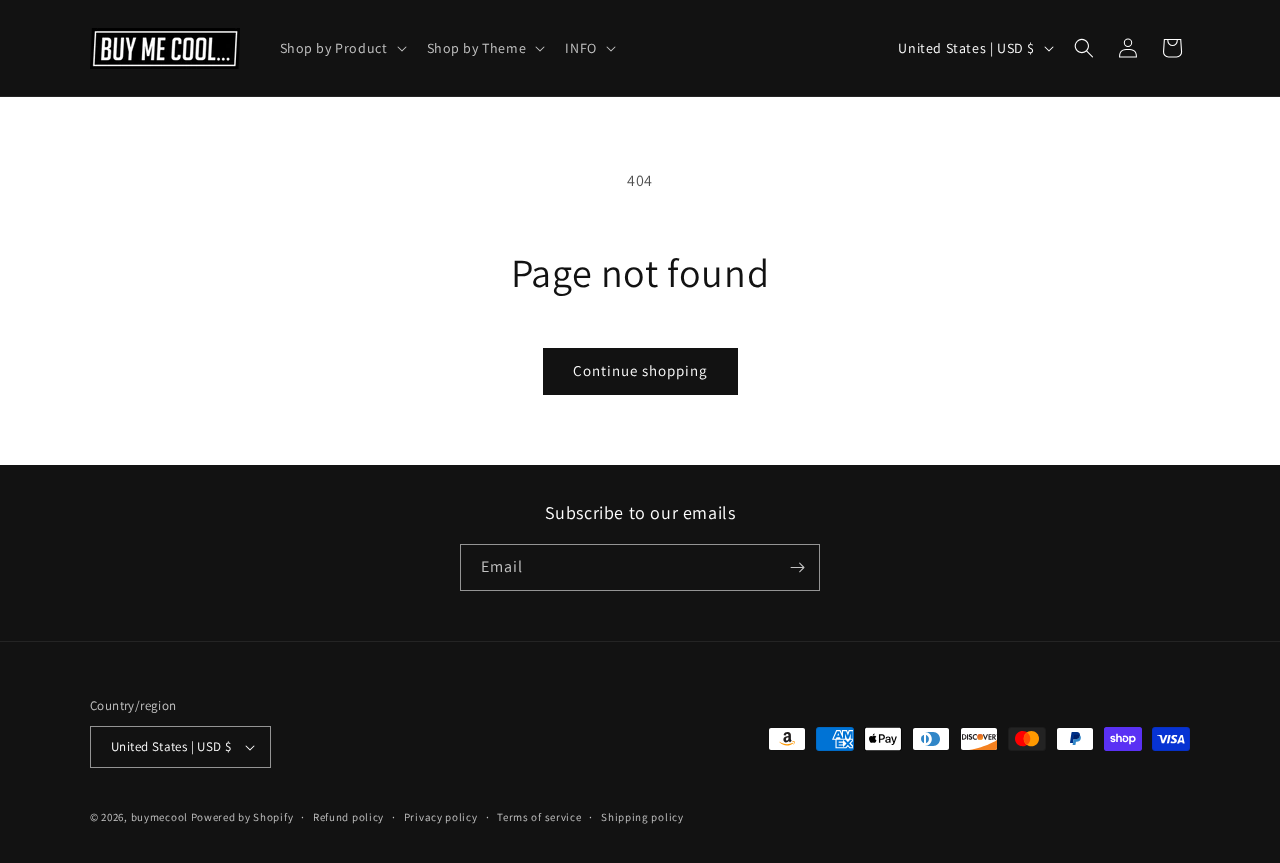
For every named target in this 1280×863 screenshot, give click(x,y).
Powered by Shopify (242, 817)
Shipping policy (642, 817)
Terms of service (539, 817)
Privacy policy (441, 817)
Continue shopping (640, 370)
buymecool (159, 817)
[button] (341, 48)
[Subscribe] (797, 567)
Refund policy (348, 817)
